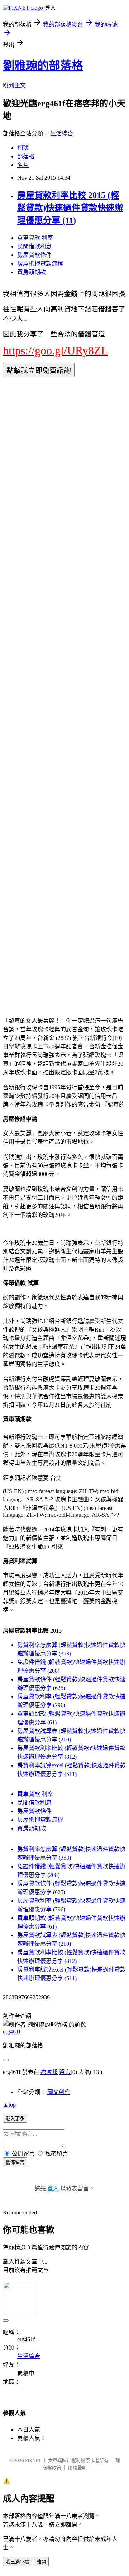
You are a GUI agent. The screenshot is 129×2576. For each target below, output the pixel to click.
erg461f (12, 2032)
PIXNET (33, 2460)
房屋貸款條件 (34, 255)
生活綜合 (62, 133)
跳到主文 (14, 85)
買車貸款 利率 (35, 238)
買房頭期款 (32, 272)
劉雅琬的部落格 (43, 66)
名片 (23, 165)
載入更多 (15, 2119)
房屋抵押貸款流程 (40, 264)
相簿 (23, 148)
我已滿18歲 (18, 2562)
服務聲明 (77, 2468)
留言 (65, 2072)
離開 (41, 2562)
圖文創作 (59, 2092)
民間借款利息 (34, 246)
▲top (9, 2105)
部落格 (26, 156)
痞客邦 (49, 2072)
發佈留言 (15, 2162)
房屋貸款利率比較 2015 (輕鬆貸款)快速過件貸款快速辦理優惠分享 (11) (70, 208)
